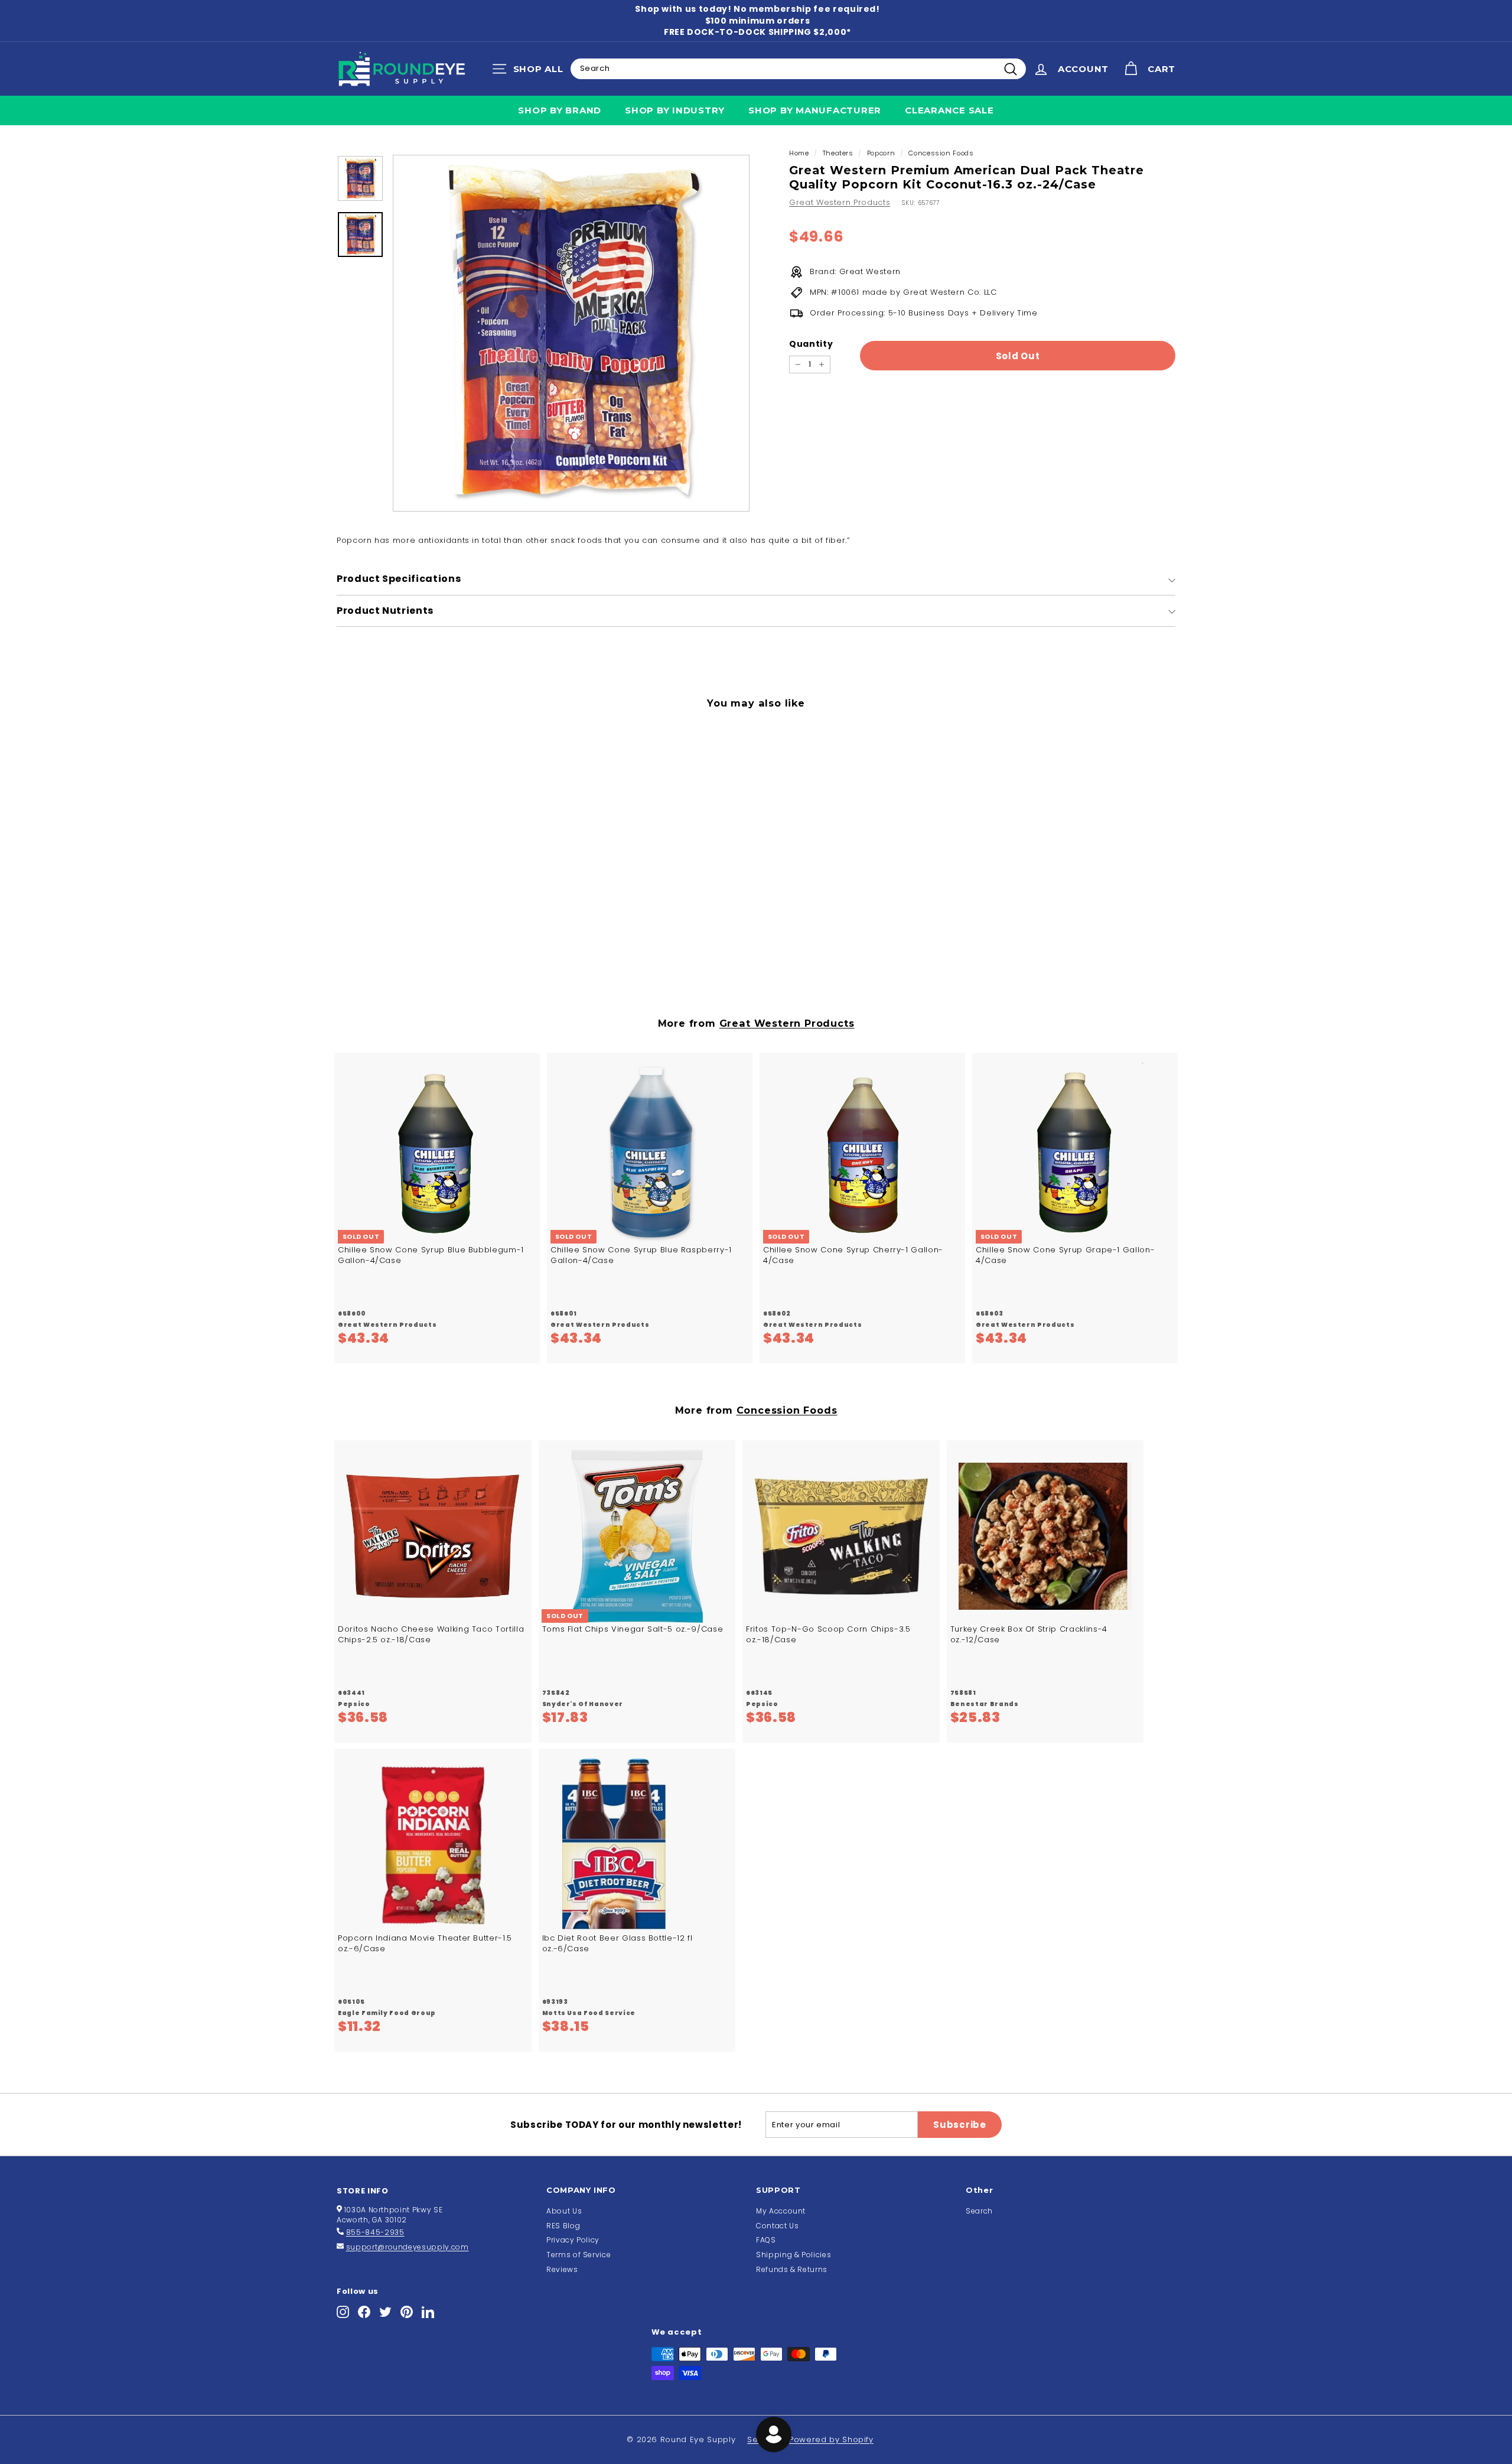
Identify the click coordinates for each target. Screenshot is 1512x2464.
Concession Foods (941, 153)
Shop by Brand (560, 110)
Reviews (562, 2269)
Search (979, 2211)
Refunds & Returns (792, 2269)
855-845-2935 (375, 2232)
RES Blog (563, 2226)
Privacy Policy (573, 2240)
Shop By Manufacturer (815, 110)
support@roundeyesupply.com (408, 2247)
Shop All (531, 71)
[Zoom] (571, 333)
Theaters (838, 153)
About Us (564, 2211)
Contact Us (778, 2226)
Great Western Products (840, 202)
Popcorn (881, 153)
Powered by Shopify (831, 2439)
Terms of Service (579, 2255)
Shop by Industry (675, 110)
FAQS (766, 2240)
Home (799, 153)
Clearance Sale (949, 110)
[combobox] (798, 69)
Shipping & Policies (794, 2255)
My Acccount (781, 2211)
